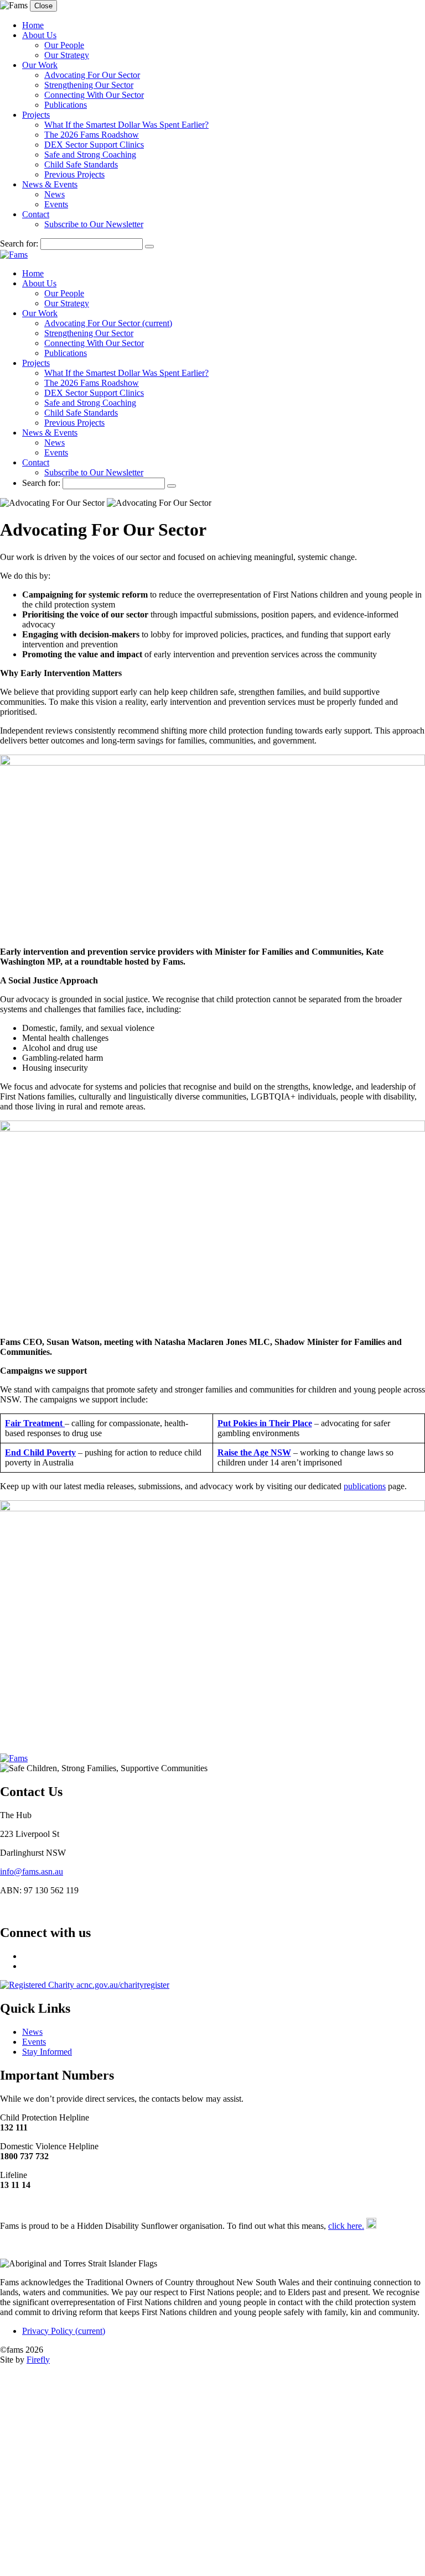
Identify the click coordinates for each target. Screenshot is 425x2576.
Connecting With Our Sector (94, 95)
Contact (36, 214)
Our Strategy (67, 55)
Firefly (38, 2360)
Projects (36, 115)
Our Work (40, 65)
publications (365, 1486)
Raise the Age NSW (254, 1452)
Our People (64, 45)
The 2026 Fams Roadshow (92, 135)
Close (43, 6)
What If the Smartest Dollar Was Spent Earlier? (126, 125)
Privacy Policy (64, 2331)
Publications (66, 105)
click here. (346, 2226)
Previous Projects (74, 174)
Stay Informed (47, 2052)
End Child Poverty (40, 1452)
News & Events (50, 184)
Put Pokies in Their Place (265, 1423)
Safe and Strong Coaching (90, 155)
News (55, 194)
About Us (39, 35)
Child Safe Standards (81, 164)
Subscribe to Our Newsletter (94, 224)
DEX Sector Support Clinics (94, 145)
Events (56, 204)
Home (33, 25)
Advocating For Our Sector (92, 75)
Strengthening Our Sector (89, 85)
